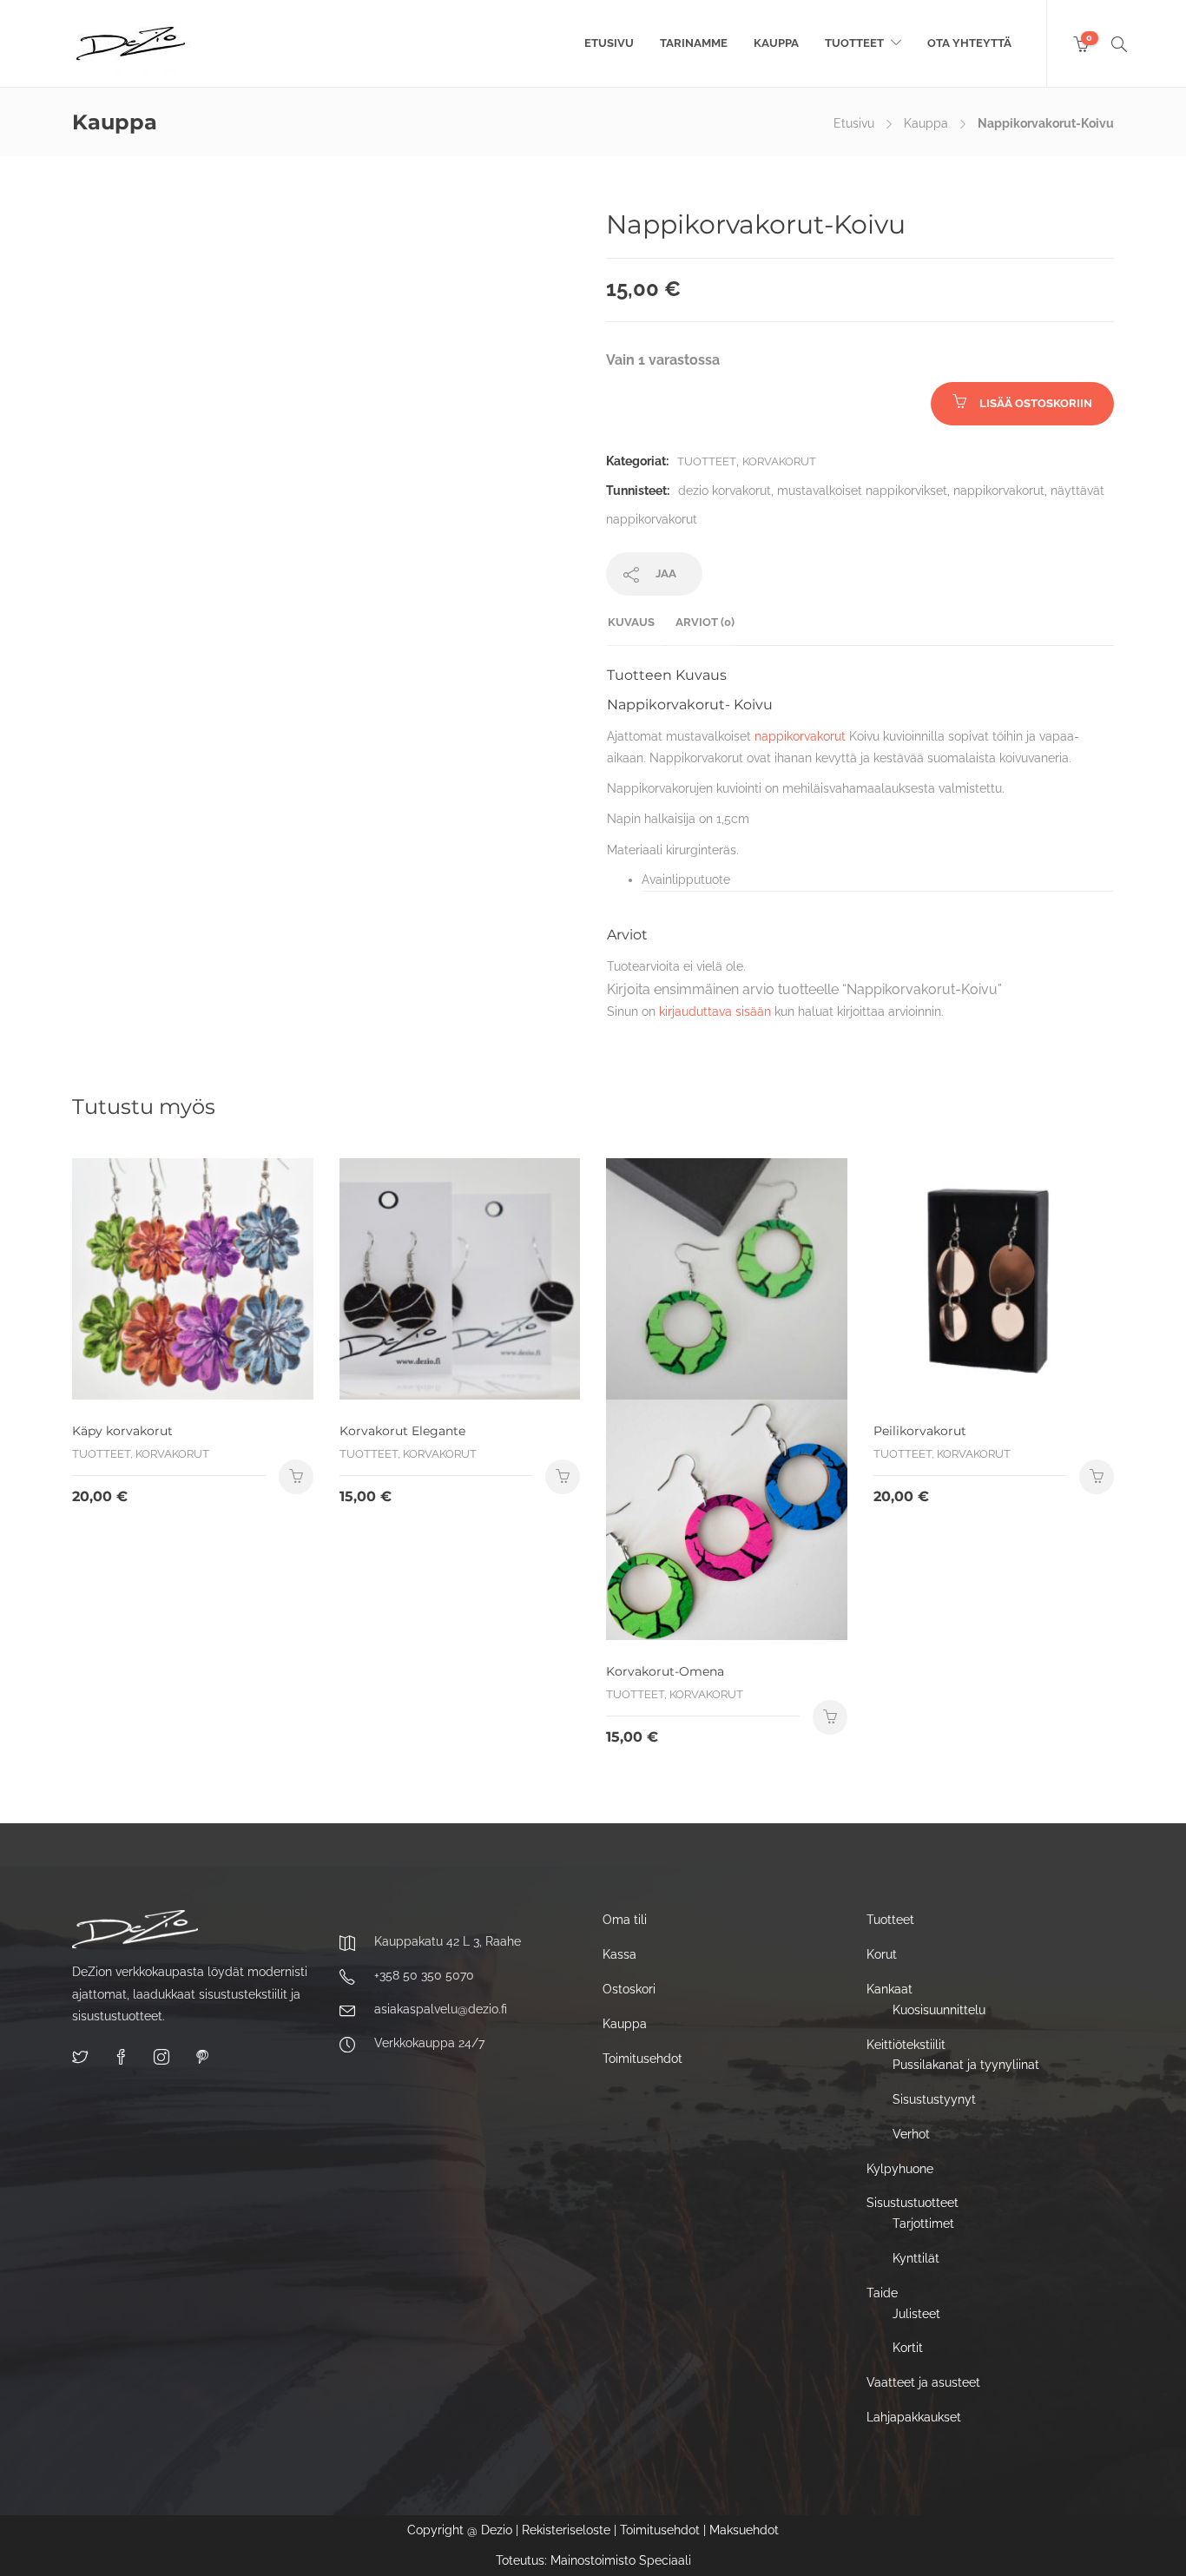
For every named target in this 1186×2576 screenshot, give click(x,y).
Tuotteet (854, 43)
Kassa (619, 1954)
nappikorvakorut (999, 491)
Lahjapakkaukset (914, 2417)
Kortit (908, 2348)
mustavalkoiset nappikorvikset (862, 491)
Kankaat (889, 1989)
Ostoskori (629, 1989)
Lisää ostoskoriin (1036, 403)
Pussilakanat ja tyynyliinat (966, 2065)
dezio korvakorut (725, 491)
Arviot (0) (705, 622)
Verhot (911, 2134)
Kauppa (776, 43)
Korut (882, 1954)
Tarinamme (694, 43)
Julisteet (916, 2314)
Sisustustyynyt (934, 2099)
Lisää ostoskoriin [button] (830, 1717)
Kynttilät (916, 2258)
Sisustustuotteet (913, 2203)
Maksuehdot (744, 2530)
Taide (882, 2293)
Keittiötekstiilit (906, 2045)
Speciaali (665, 2560)
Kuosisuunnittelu (939, 2010)
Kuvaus (631, 622)
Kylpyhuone (900, 2169)
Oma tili (625, 1920)
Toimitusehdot (642, 2059)
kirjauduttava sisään (715, 1011)
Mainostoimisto (593, 2560)
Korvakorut (779, 461)
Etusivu (609, 43)
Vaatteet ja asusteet (923, 2382)
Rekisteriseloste (566, 2530)
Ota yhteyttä (969, 43)
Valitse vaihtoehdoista (296, 1477)
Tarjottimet (923, 2224)
